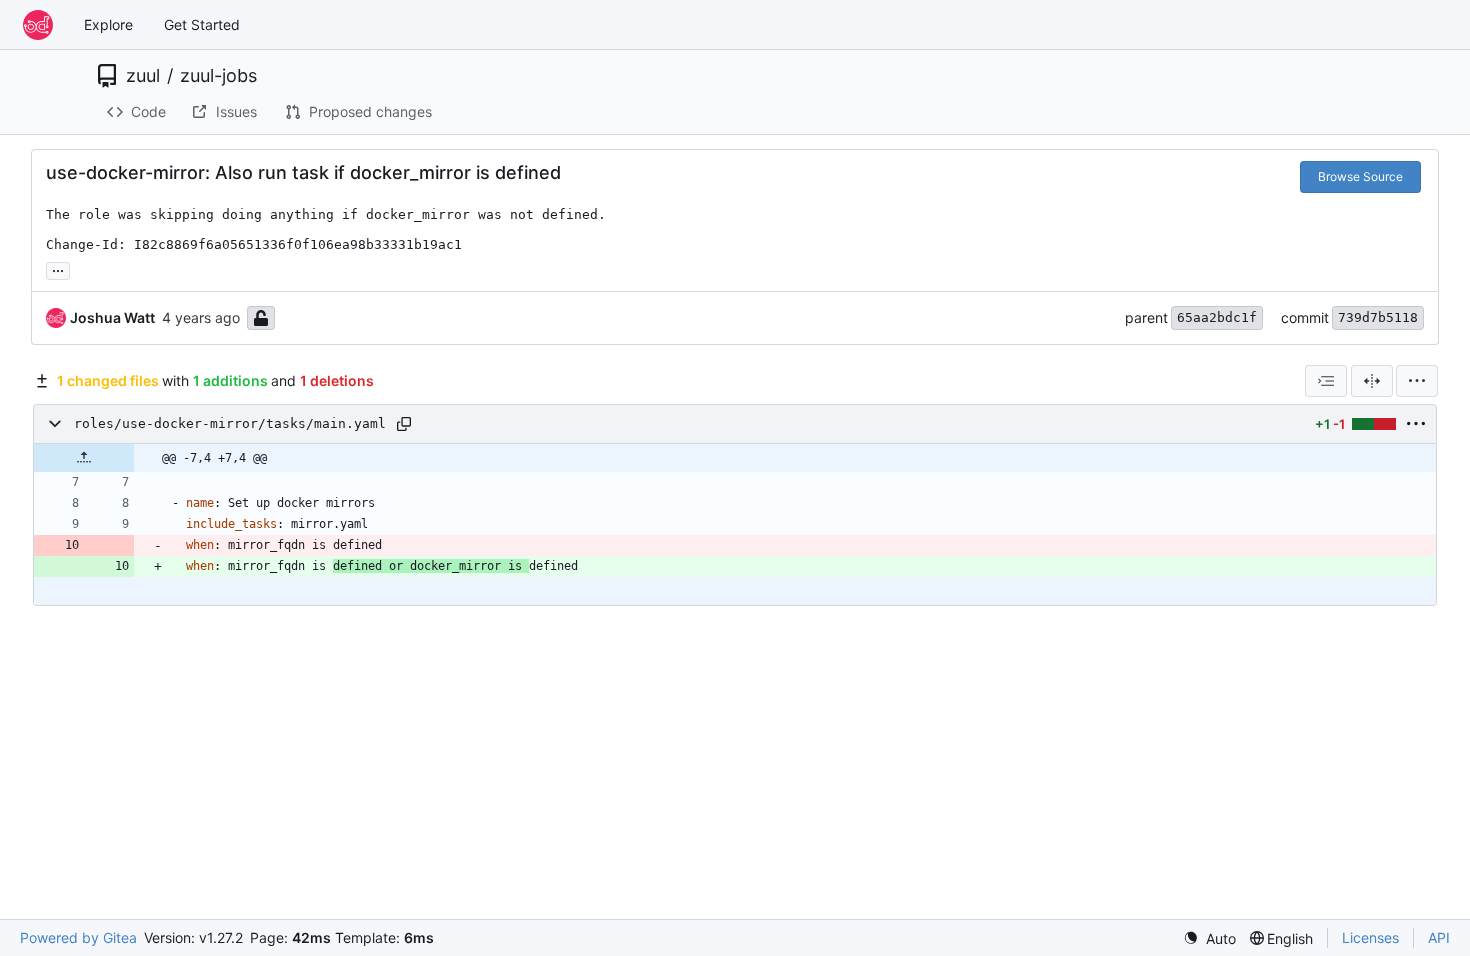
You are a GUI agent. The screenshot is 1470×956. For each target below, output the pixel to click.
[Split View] (1372, 381)
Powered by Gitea (78, 937)
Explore (108, 24)
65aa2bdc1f (1217, 317)
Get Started (202, 24)
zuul (143, 76)
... (58, 268)
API (1439, 937)
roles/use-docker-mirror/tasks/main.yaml (230, 423)
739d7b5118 (1378, 317)
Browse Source (1360, 176)
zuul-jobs (218, 76)
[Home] (38, 25)
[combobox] (1326, 381)
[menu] (1417, 381)
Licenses (1370, 937)
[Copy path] (404, 424)
